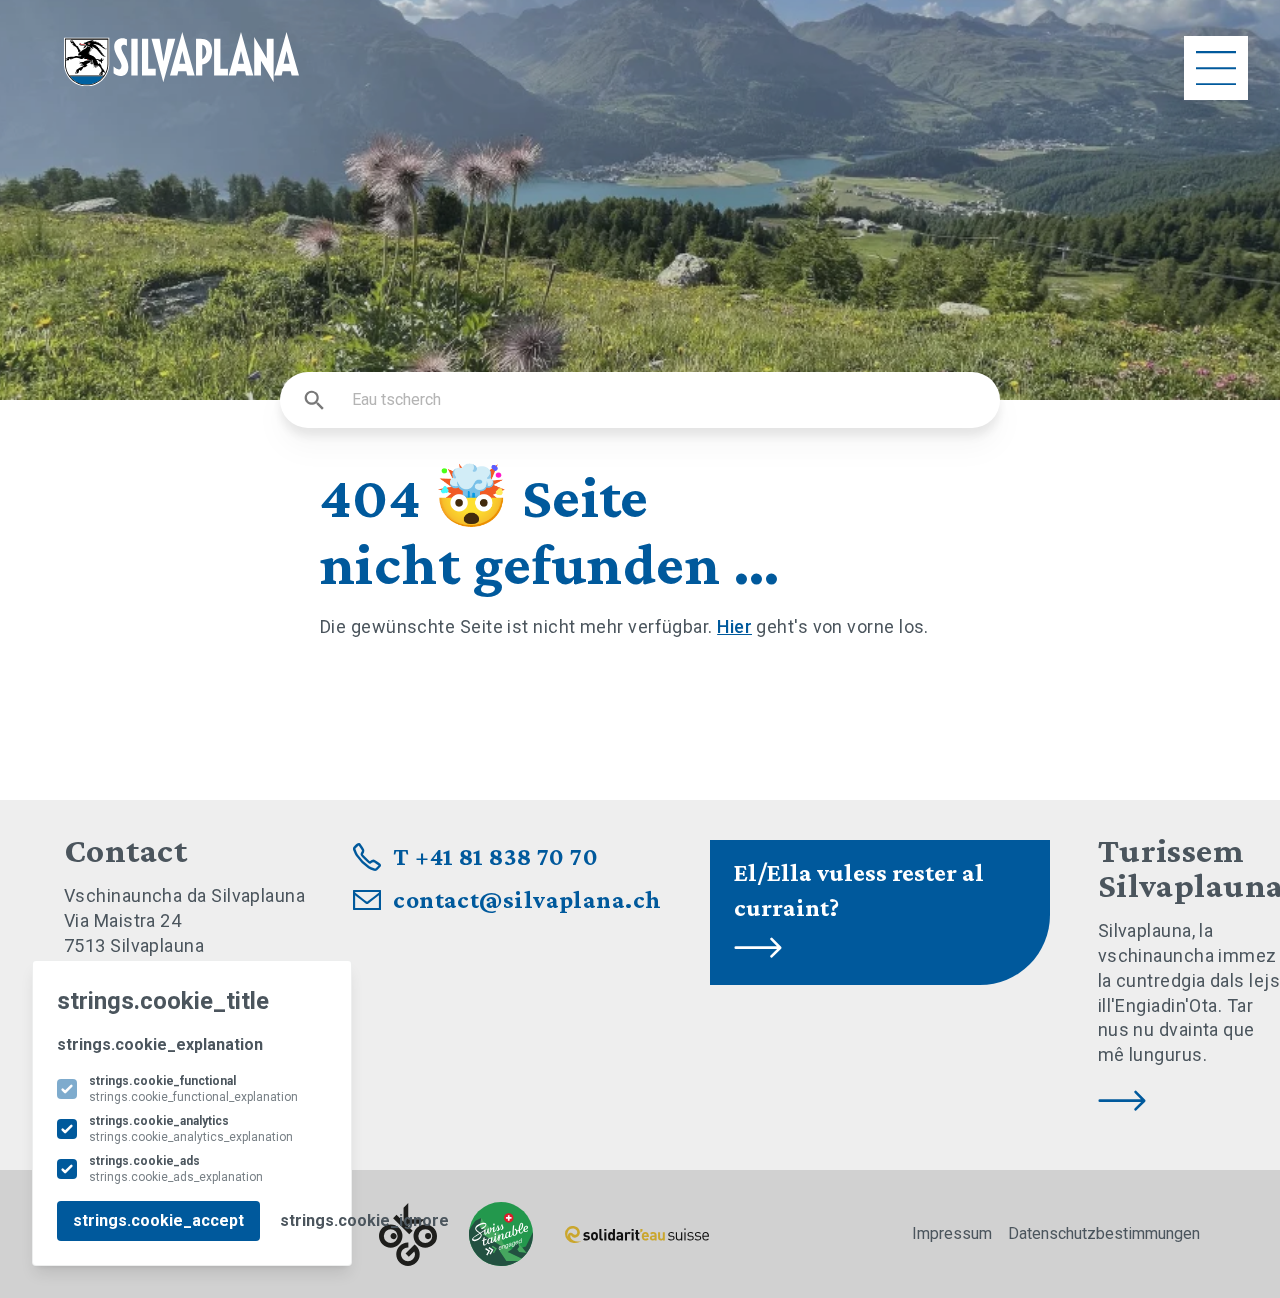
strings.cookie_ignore (364, 1220)
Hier (734, 626)
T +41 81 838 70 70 (495, 856)
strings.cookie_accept (158, 1220)
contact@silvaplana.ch (527, 899)
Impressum (952, 1233)
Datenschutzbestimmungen (1104, 1233)
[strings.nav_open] (1216, 68)
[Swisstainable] (501, 1234)
